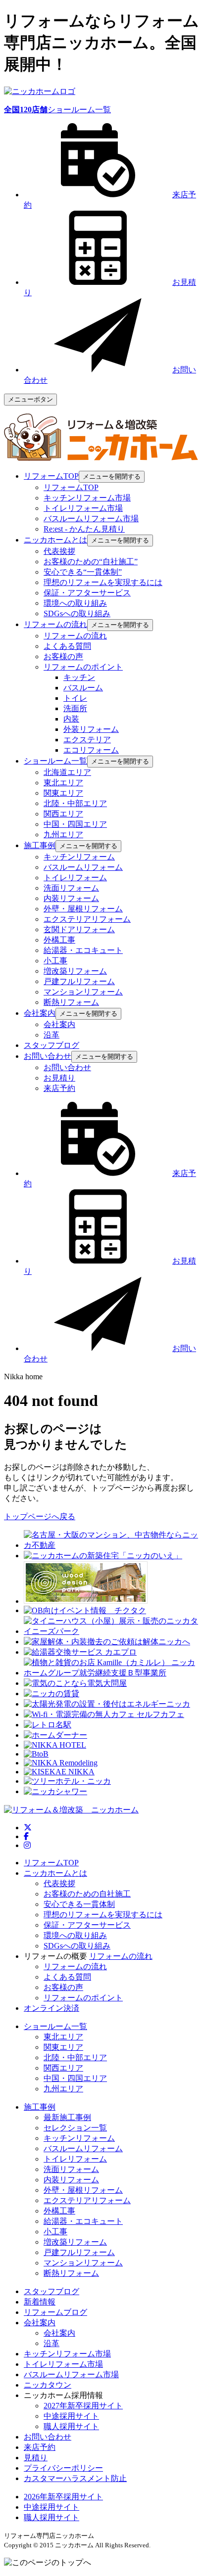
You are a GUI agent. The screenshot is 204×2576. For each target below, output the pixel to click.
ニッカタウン (48, 2385)
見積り (36, 2458)
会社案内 (59, 1024)
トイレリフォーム (75, 878)
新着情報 (40, 2302)
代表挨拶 (59, 551)
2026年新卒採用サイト (63, 2497)
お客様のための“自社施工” (91, 562)
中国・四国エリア (75, 824)
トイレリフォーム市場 (83, 508)
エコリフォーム (91, 750)
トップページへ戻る (40, 1516)
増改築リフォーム (75, 971)
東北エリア (63, 783)
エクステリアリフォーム (87, 919)
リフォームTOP (71, 487)
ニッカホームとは (55, 1873)
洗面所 (75, 708)
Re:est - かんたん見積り (84, 529)
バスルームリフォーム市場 (91, 519)
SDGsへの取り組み (77, 613)
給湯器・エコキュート (83, 950)
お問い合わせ (67, 1067)
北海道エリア (67, 772)
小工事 (55, 961)
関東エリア (63, 793)
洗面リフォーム (71, 888)
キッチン (79, 677)
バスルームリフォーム (83, 867)
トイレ (75, 698)
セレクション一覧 (75, 2128)
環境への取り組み (75, 603)
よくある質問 (67, 646)
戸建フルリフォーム (79, 981)
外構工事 (59, 940)
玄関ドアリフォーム (79, 929)
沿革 (51, 1035)
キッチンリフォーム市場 (87, 498)
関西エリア (63, 814)
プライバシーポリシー (63, 2468)
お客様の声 (63, 656)
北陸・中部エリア (75, 803)
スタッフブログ (51, 2291)
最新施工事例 (67, 2117)
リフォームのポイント (83, 667)
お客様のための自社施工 (87, 1894)
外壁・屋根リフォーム (83, 909)
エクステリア (87, 740)
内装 (71, 719)
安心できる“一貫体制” (83, 572)
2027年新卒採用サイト (83, 2406)
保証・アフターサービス (87, 593)
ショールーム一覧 (57, 110)
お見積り (59, 1078)
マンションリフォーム (83, 992)
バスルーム (83, 688)
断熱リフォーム (71, 1002)
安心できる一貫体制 (79, 1904)
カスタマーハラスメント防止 (75, 2478)
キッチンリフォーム (79, 857)
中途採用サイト (71, 2416)
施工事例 (40, 2107)
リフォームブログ (55, 2312)
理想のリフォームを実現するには (103, 582)
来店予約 (59, 1088)
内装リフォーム (71, 898)
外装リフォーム (91, 729)
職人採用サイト (71, 2426)
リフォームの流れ (75, 636)
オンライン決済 (51, 2008)
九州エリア (63, 835)
